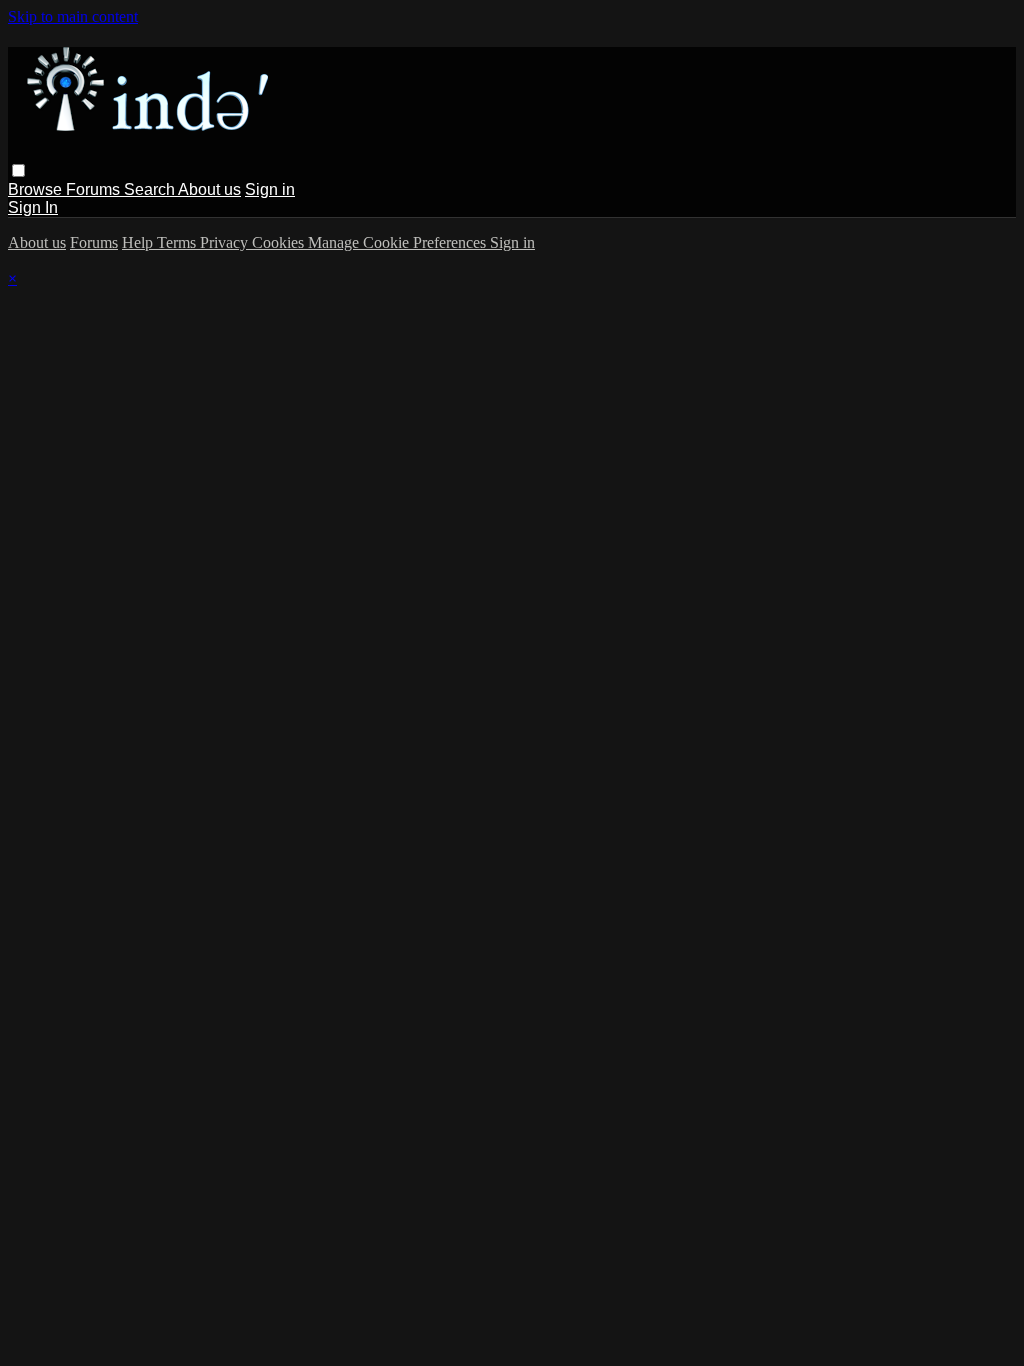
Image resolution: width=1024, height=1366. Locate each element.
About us (209, 189)
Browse (37, 189)
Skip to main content (73, 16)
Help (139, 242)
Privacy (226, 242)
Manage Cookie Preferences (399, 242)
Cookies (280, 242)
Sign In (33, 207)
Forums (95, 189)
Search (151, 189)
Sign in (270, 189)
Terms (178, 242)
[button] (18, 170)
